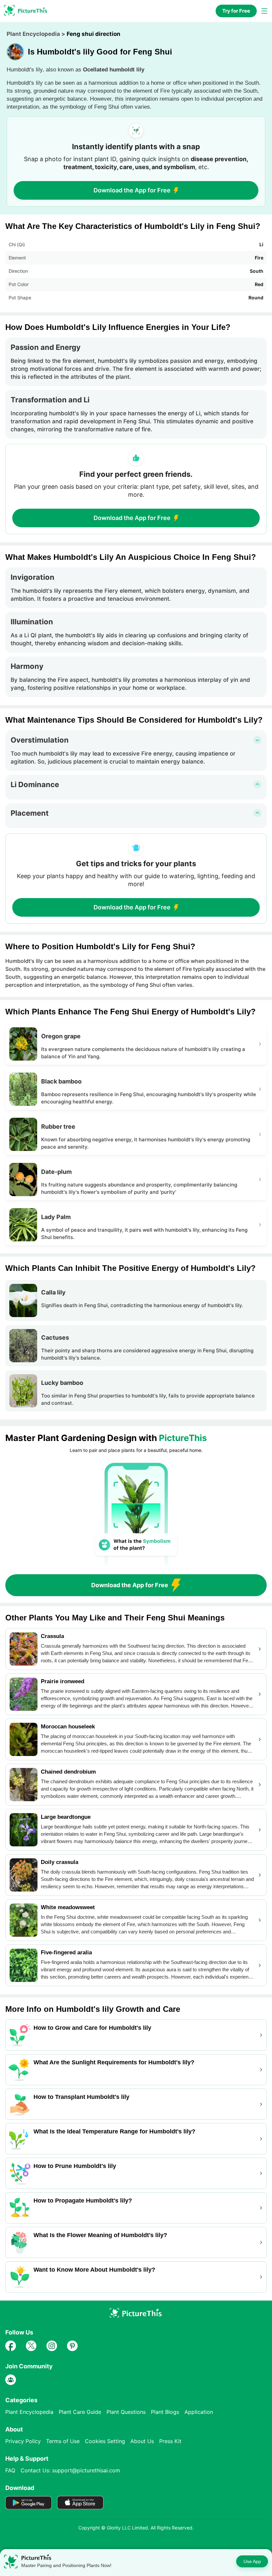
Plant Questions (126, 2412)
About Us (142, 2441)
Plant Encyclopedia (33, 34)
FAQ (10, 2470)
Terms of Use (63, 2441)
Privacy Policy (23, 2441)
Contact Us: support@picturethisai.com (70, 2470)
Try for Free (236, 11)
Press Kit (170, 2441)
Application (199, 2412)
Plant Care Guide (80, 2412)
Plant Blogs (165, 2412)
